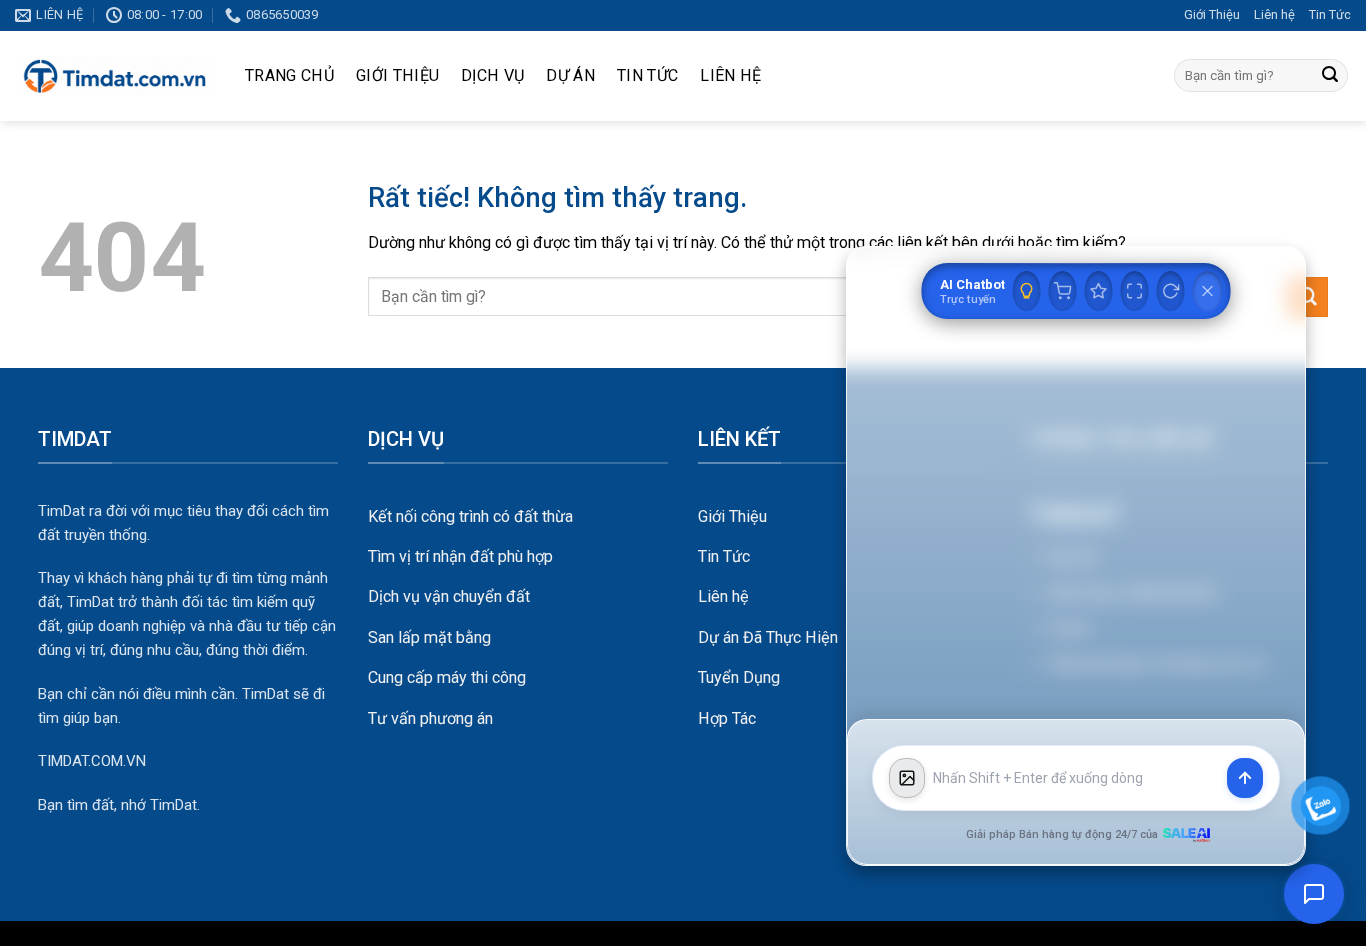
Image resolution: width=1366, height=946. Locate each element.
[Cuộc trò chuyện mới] (1171, 291)
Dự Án (570, 75)
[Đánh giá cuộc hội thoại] (1099, 291)
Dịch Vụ (492, 75)
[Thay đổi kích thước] (1135, 291)
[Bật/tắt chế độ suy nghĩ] (1027, 291)
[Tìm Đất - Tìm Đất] (115, 76)
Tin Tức (1330, 14)
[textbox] (1076, 778)
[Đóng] (1208, 291)
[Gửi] (1330, 76)
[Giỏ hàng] (1063, 291)
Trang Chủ (289, 75)
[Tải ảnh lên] (907, 778)
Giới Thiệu (1212, 14)
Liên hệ (1274, 14)
